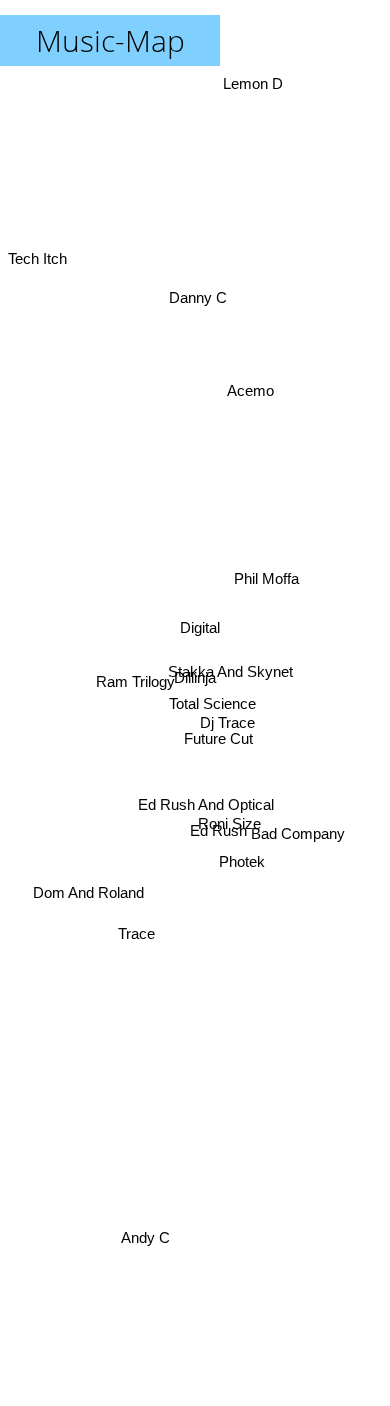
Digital (201, 631)
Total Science (212, 707)
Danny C (199, 301)
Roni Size (229, 818)
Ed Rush (216, 834)
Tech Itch (37, 220)
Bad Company (298, 831)
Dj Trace (228, 726)
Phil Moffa (266, 558)
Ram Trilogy (135, 687)
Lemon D (249, 83)
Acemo (253, 392)
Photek (239, 883)
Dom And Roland (84, 853)
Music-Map (110, 40)
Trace (138, 974)
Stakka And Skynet (230, 677)
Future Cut (218, 741)
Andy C (143, 1237)
